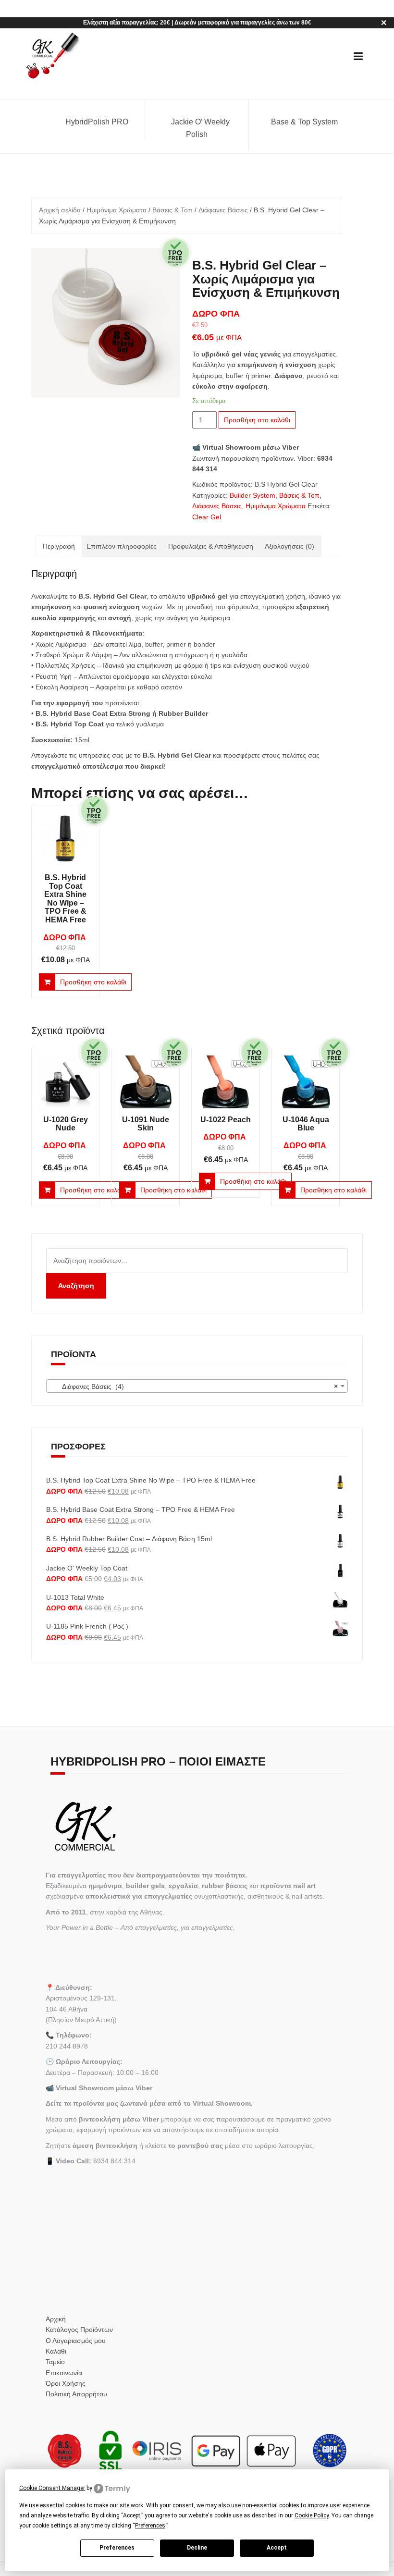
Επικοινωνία (64, 2373)
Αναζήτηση (76, 1286)
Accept (277, 2548)
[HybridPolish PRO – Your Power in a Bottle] (52, 56)
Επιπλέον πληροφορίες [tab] (122, 546)
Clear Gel (207, 517)
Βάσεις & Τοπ (172, 210)
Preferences (117, 2548)
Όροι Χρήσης (66, 2383)
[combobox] (197, 1386)
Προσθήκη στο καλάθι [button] (93, 982)
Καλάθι (56, 2351)
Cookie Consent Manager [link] (52, 2488)
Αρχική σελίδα (60, 210)
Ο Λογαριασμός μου (76, 2341)
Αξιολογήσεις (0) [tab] (289, 546)
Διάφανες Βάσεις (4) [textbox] (194, 1386)
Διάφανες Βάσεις (223, 210)
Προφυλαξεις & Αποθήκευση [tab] (211, 546)
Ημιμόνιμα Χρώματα (117, 210)
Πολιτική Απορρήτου (76, 2394)
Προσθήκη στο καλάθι (257, 420)
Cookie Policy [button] (312, 2515)
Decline (197, 2548)
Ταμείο (55, 2362)
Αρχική (56, 2319)
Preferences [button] (150, 2526)
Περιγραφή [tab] (59, 546)
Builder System (252, 495)
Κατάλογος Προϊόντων (79, 2330)
